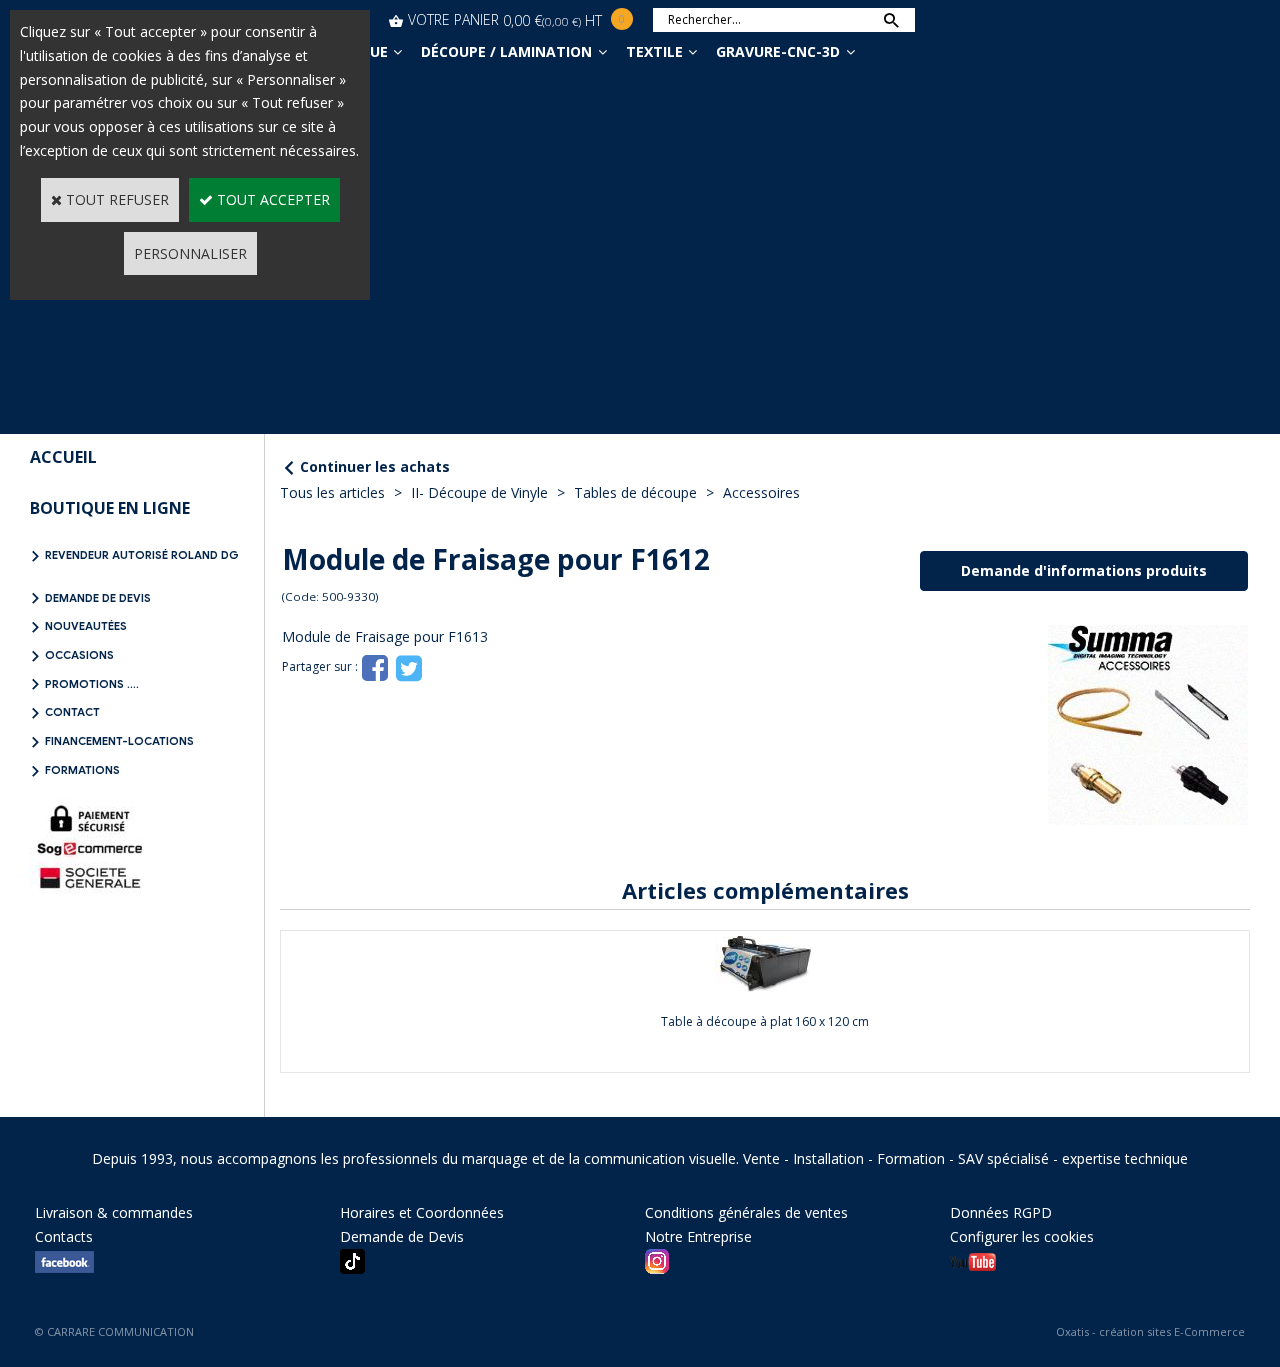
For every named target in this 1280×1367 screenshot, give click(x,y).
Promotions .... (92, 684)
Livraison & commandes (114, 1212)
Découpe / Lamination (506, 51)
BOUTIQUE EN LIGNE (110, 508)
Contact (72, 712)
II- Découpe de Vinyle (479, 492)
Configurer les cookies (1022, 1236)
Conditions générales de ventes (746, 1212)
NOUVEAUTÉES (86, 626)
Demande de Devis (98, 598)
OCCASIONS (79, 655)
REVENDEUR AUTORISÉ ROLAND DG (142, 555)
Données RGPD (1001, 1212)
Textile (654, 51)
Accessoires (761, 492)
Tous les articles (332, 492)
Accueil (63, 457)
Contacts (64, 1236)
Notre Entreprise (698, 1236)
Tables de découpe (635, 492)
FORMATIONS (82, 770)
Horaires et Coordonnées (422, 1212)
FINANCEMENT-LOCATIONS (119, 741)
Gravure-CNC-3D (778, 51)
